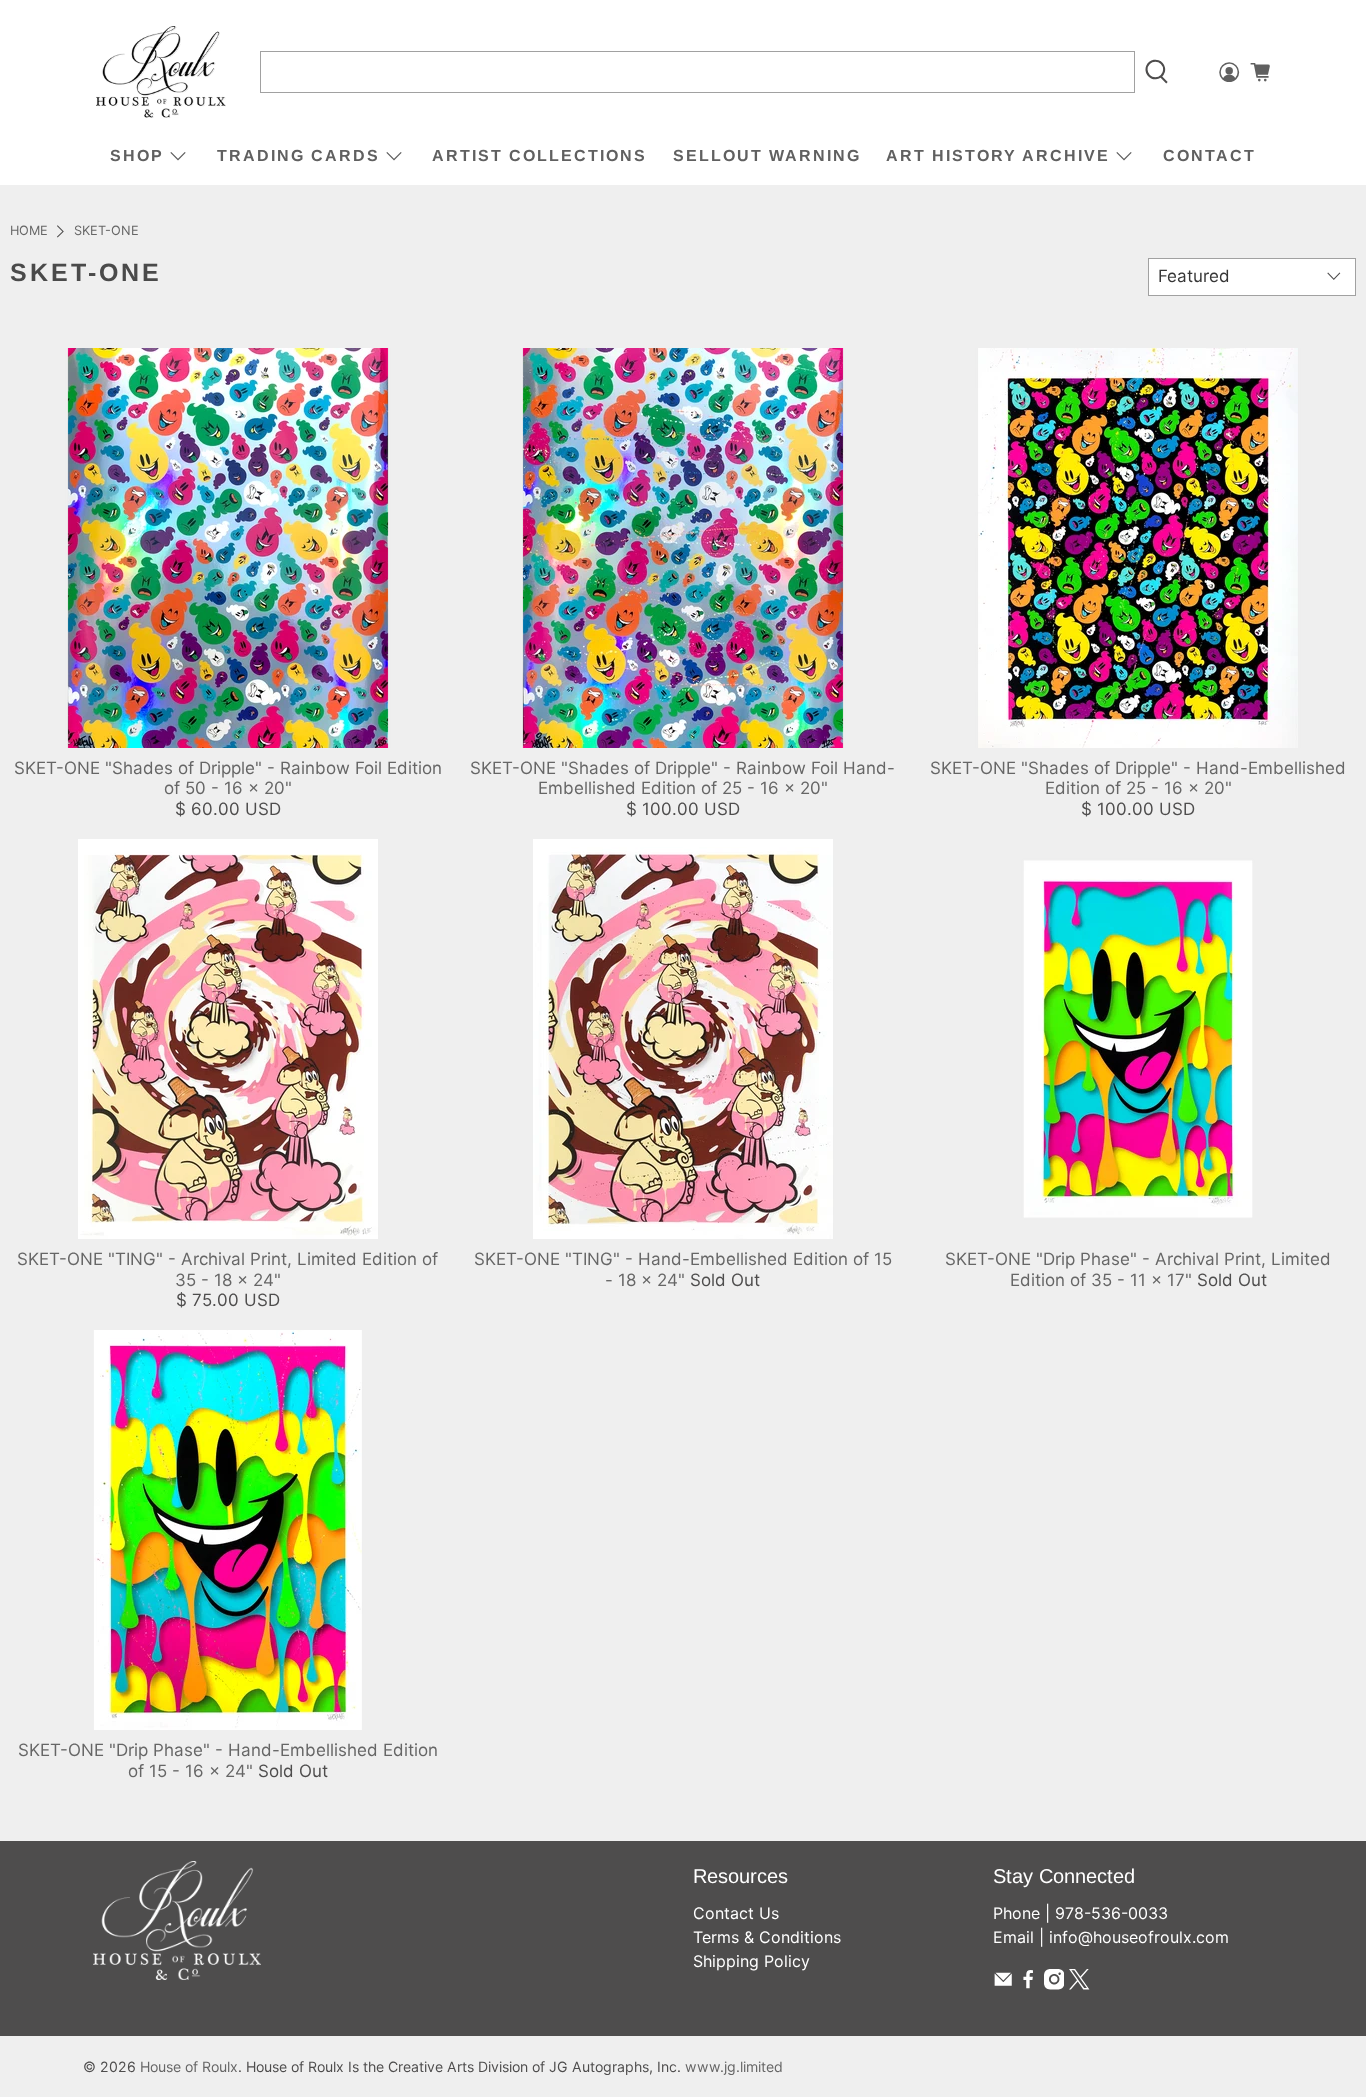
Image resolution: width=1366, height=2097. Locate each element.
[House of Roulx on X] (1079, 1984)
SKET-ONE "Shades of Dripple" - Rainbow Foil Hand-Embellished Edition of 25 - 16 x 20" (682, 778)
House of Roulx (189, 2066)
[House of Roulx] (161, 72)
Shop (137, 155)
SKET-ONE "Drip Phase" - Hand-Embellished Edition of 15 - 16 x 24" (228, 1760)
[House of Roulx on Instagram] (1054, 1984)
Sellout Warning (767, 155)
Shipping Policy (751, 1961)
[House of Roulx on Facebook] (1028, 1984)
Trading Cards (298, 155)
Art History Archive (998, 155)
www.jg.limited (734, 2066)
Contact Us (736, 1913)
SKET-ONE (106, 231)
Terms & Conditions (767, 1937)
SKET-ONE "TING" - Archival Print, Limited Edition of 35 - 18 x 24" (227, 1269)
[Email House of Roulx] (1003, 1984)
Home (29, 231)
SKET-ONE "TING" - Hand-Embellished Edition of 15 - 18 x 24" (683, 1269)
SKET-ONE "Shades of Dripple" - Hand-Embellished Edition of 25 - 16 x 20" (1138, 778)
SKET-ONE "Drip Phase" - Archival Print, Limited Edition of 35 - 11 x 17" (1138, 1269)
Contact (1209, 155)
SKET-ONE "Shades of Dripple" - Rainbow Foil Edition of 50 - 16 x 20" (228, 778)
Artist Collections (539, 155)
